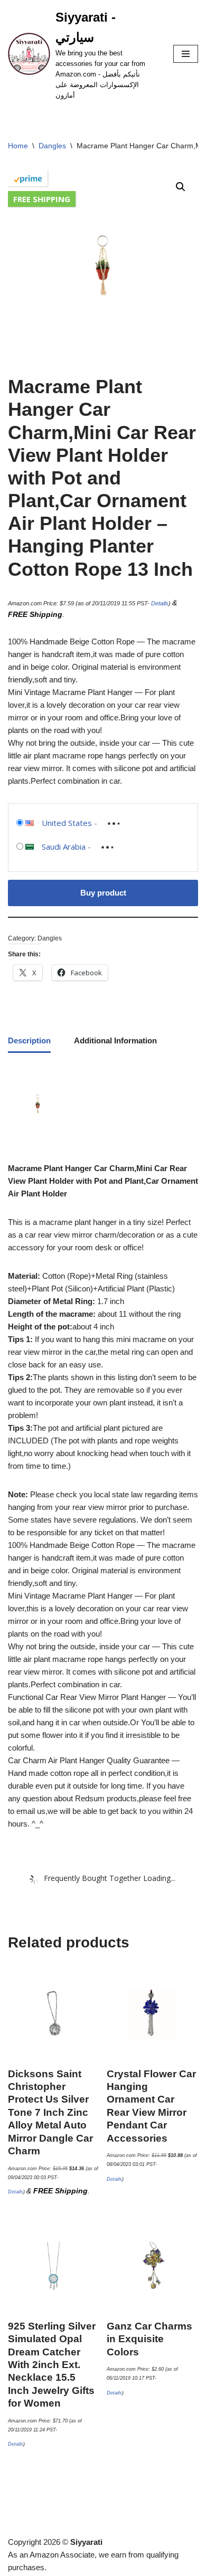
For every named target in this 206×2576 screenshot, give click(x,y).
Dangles (52, 146)
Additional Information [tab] (115, 1040)
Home (18, 146)
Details (160, 603)
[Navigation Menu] (186, 54)
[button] (181, 187)
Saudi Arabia (64, 847)
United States (67, 823)
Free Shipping (42, 199)
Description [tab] (29, 1040)
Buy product (103, 893)
